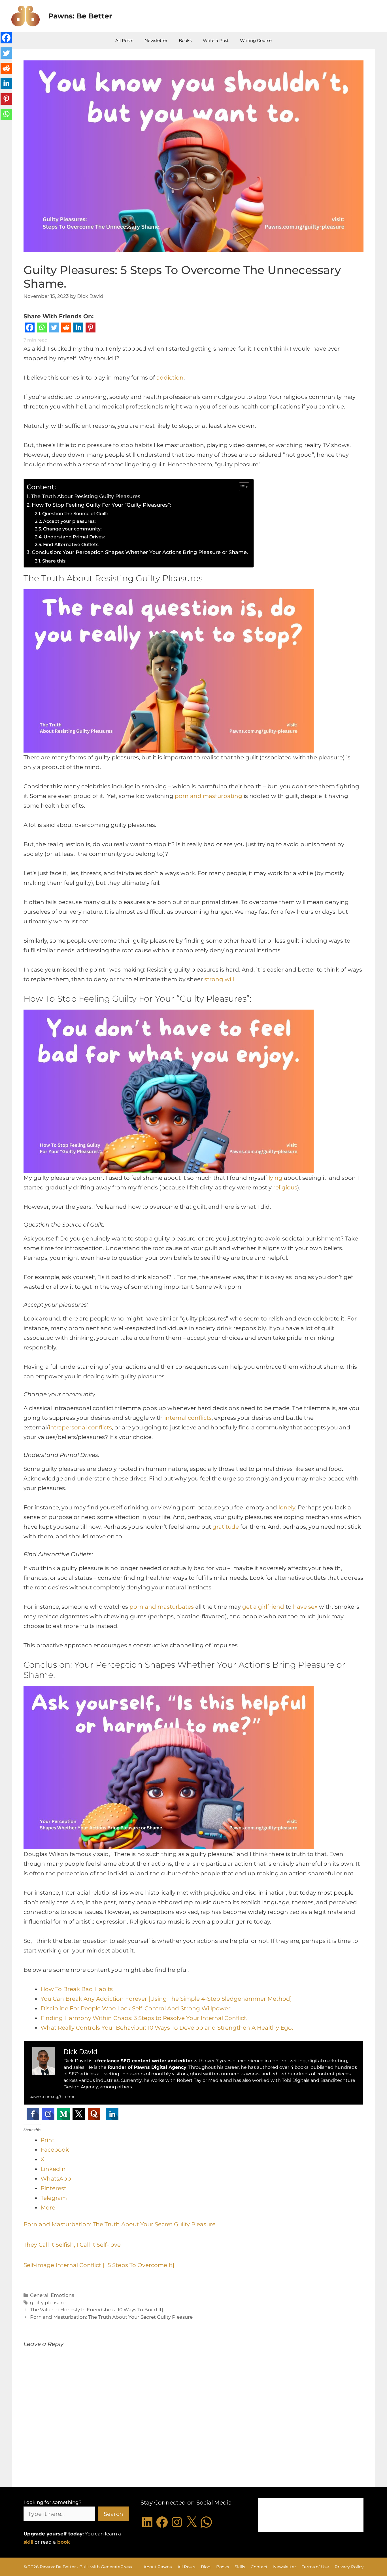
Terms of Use (315, 2567)
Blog (206, 2567)
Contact (259, 2567)
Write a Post (216, 40)
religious (285, 1187)
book (64, 2542)
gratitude (226, 1527)
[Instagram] (48, 2114)
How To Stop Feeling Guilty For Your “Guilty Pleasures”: (102, 505)
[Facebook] (30, 329)
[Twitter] (54, 329)
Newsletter (156, 40)
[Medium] (63, 2114)
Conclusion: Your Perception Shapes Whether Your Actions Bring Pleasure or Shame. (140, 552)
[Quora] (94, 2114)
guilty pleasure (48, 2303)
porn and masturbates (162, 1607)
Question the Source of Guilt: (76, 513)
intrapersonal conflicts (80, 1427)
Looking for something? (53, 2502)
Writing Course (256, 40)
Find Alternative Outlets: (72, 544)
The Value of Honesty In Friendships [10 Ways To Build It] (97, 2310)
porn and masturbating (209, 796)
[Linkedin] (78, 329)
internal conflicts (188, 1418)
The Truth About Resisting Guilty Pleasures (86, 496)
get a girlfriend (263, 1607)
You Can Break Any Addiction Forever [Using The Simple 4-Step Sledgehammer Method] (166, 1999)
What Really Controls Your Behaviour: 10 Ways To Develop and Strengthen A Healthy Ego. (167, 2028)
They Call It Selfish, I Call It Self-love (72, 2245)
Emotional (63, 2295)
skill (28, 2542)
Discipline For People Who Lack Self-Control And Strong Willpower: (136, 2008)
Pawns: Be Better (80, 16)
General (39, 2295)
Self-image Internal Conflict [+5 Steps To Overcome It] (99, 2265)
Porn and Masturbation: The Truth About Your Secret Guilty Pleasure (120, 2224)
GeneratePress (116, 2567)
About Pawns (158, 2567)
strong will (219, 979)
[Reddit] (66, 329)
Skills (240, 2567)
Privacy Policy (349, 2567)
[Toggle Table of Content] (241, 487)
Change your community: (73, 529)
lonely (287, 1507)
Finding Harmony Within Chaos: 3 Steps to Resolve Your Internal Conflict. (144, 2018)
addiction (170, 378)
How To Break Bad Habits (77, 1989)
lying (276, 1178)
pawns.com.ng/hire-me (52, 2097)
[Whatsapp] (42, 329)
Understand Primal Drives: (75, 537)
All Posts (124, 40)
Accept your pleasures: (70, 521)
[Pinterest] (91, 329)
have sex (305, 1607)
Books (185, 40)
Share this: (54, 561)
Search (113, 2514)
